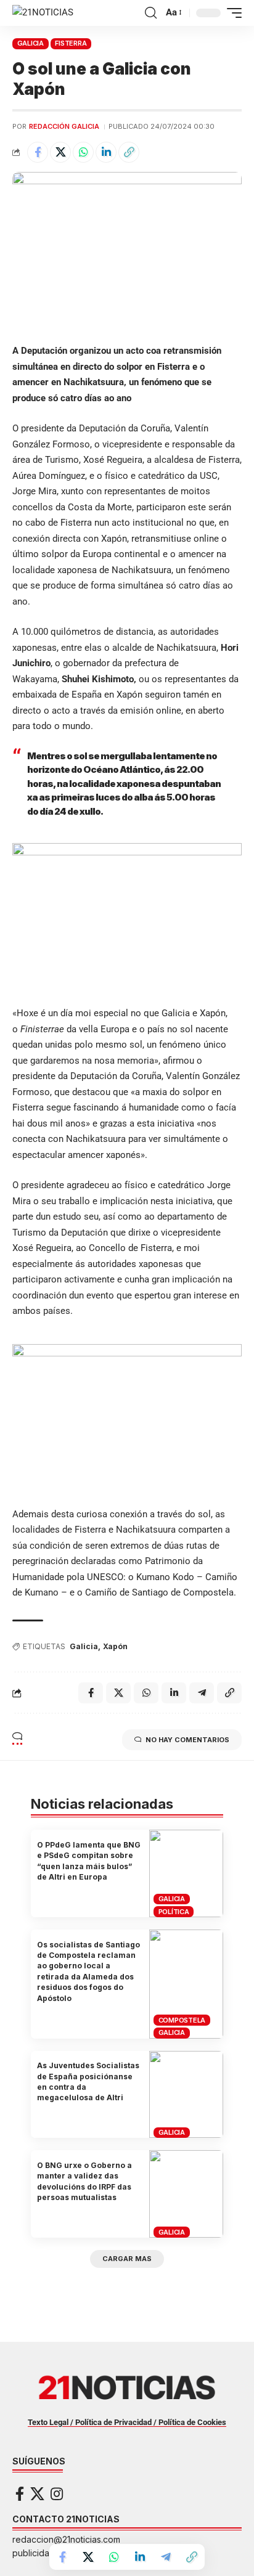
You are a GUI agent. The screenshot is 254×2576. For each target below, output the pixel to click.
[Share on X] (60, 152)
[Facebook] (20, 2494)
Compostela (182, 2020)
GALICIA (31, 43)
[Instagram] (57, 2494)
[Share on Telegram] (166, 2557)
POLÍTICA (174, 1912)
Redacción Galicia (64, 126)
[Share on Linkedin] (106, 152)
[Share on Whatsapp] (83, 152)
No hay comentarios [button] (187, 1740)
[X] (37, 2494)
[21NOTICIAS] (43, 13)
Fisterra (71, 43)
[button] (151, 13)
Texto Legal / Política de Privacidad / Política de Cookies (127, 2422)
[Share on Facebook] (38, 152)
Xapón (115, 1646)
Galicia (84, 1646)
